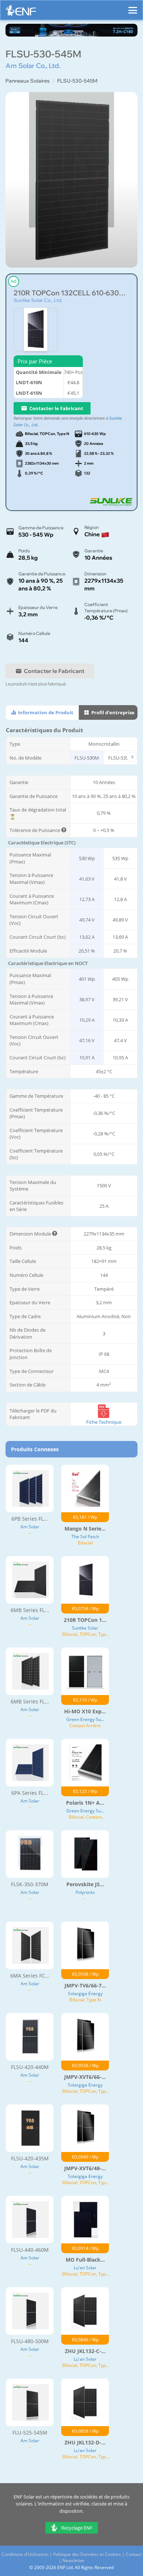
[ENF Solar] (21, 12)
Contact (134, 2554)
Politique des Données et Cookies (87, 2554)
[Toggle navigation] (133, 7)
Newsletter (74, 2560)
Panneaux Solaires (27, 81)
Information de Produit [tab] (45, 712)
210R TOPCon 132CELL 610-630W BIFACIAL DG (71, 293)
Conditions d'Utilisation (25, 2554)
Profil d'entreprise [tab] (112, 712)
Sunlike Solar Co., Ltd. (38, 300)
